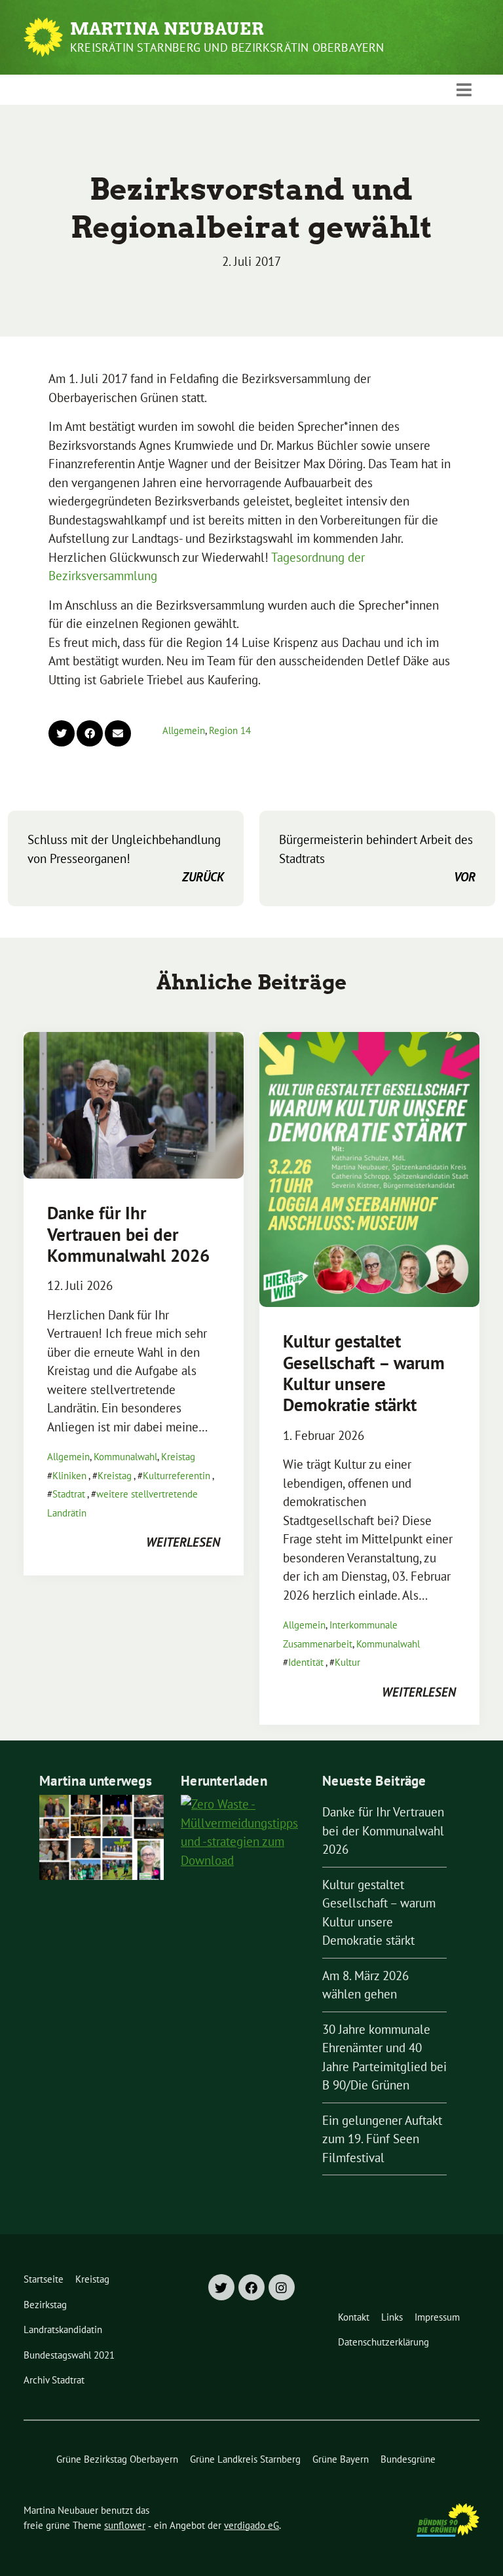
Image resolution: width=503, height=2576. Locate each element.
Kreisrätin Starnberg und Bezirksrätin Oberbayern (227, 47)
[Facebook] (251, 2287)
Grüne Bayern (341, 2459)
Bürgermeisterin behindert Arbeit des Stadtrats (377, 858)
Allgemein (184, 730)
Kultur (347, 1662)
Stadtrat (69, 1494)
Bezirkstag (45, 2305)
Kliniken (69, 1476)
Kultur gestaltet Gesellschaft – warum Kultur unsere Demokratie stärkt (364, 1373)
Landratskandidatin (63, 2329)
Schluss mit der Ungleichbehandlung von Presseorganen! (126, 858)
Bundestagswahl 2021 (69, 2355)
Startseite (44, 2279)
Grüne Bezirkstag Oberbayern (117, 2459)
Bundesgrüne (408, 2459)
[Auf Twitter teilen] (62, 733)
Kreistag (178, 1457)
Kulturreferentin (177, 1476)
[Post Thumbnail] (134, 1105)
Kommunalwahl (125, 1457)
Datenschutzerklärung (383, 2342)
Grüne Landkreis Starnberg (245, 2459)
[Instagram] (282, 2287)
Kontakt (354, 2317)
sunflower (125, 2525)
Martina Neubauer (167, 29)
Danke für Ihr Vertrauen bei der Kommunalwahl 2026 (128, 1234)
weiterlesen (183, 1542)
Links (392, 2317)
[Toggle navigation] (464, 90)
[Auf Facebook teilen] (90, 733)
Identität (306, 1662)
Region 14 (230, 730)
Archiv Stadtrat (54, 2380)
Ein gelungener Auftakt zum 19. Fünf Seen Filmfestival (382, 2139)
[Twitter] (221, 2287)
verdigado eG (251, 2525)
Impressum (437, 2317)
